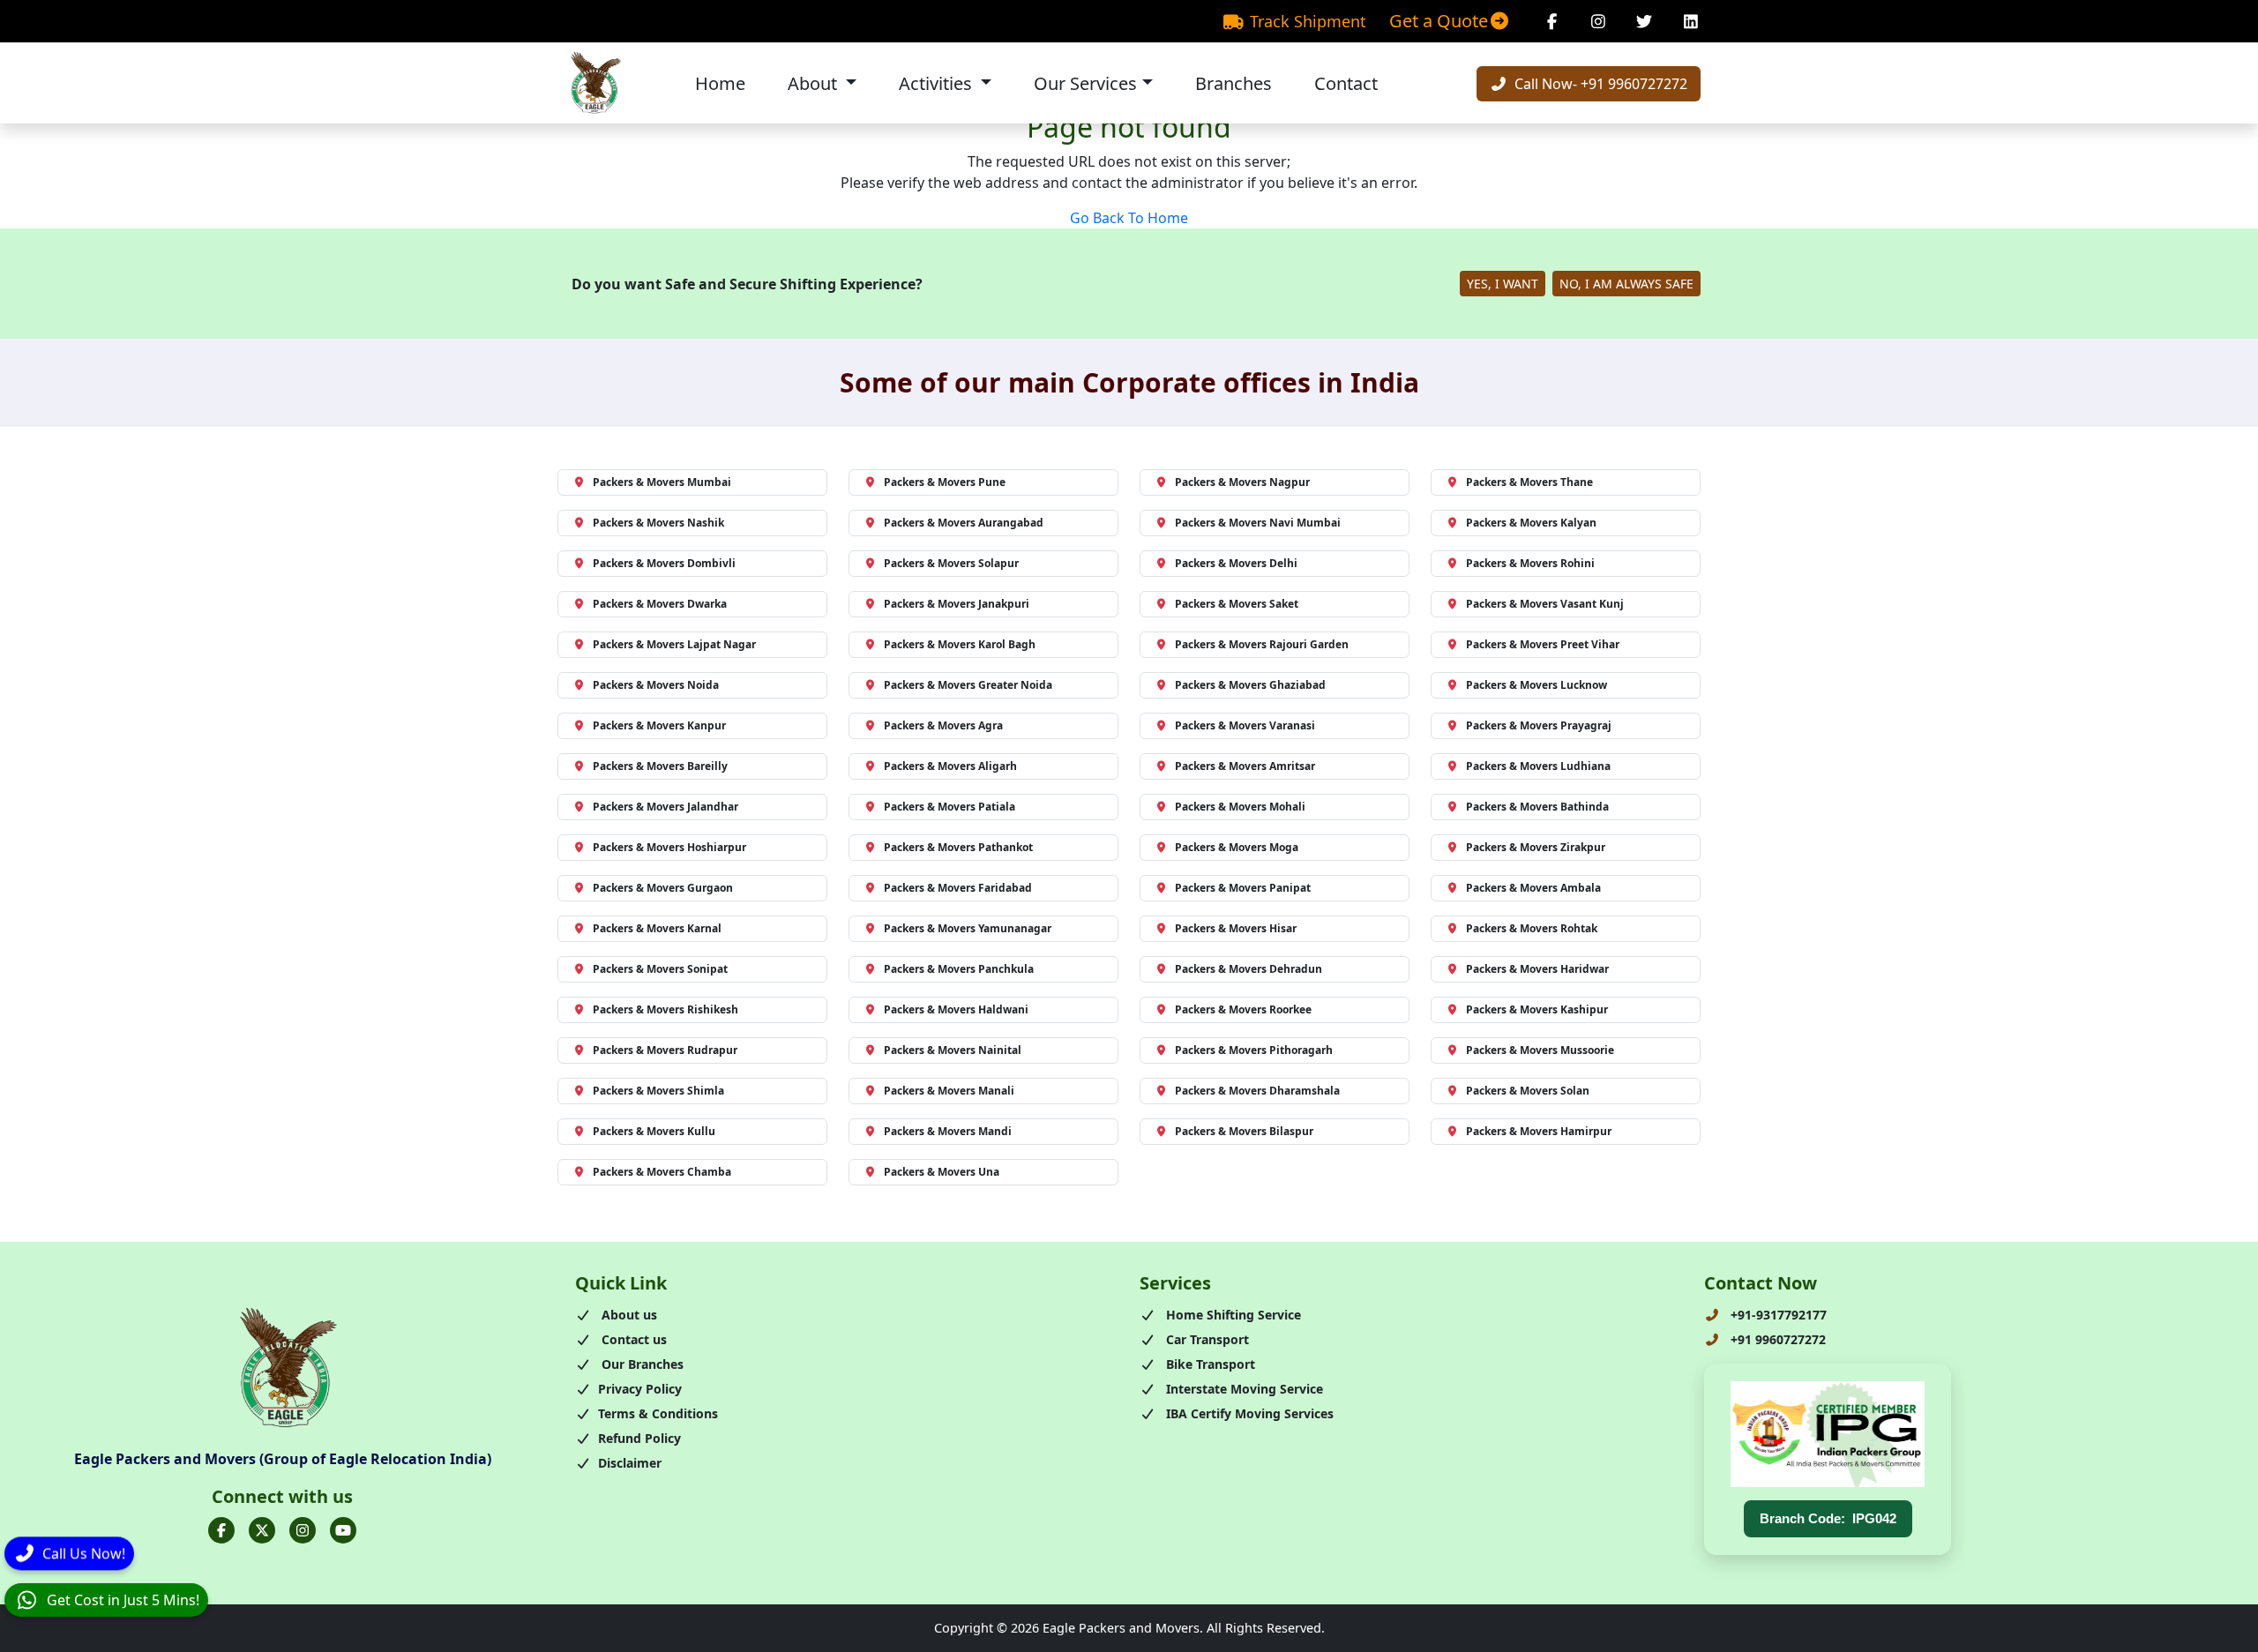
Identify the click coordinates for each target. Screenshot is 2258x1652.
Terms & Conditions (658, 1413)
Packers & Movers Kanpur (659, 725)
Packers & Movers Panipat (1243, 888)
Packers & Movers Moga (1237, 847)
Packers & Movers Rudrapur (665, 1050)
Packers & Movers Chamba (662, 1172)
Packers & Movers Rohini (1530, 563)
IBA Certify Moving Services (1248, 1413)
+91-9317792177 (1777, 1315)
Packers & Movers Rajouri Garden (1262, 644)
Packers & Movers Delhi (1236, 563)
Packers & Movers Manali (949, 1091)
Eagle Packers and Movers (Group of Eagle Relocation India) (283, 1459)
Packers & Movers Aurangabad (964, 523)
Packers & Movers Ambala (1533, 888)
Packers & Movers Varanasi (1245, 725)
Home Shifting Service (1232, 1315)
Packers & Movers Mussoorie (1540, 1050)
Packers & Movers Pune (945, 482)
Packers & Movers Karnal (657, 928)
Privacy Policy (640, 1389)
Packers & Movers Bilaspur (1244, 1131)
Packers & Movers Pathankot (958, 847)
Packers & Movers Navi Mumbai (1258, 523)
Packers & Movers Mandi (948, 1131)
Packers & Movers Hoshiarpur (669, 847)
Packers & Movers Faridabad (958, 888)
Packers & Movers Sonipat (660, 969)
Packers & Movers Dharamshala (1257, 1091)
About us (628, 1315)
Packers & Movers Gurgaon (663, 888)
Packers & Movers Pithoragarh (1254, 1050)
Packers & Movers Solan (1528, 1091)
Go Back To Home (1129, 218)
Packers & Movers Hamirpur (1539, 1131)
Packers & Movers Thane (1529, 482)
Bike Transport (1209, 1364)
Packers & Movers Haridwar (1537, 969)
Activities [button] (938, 83)
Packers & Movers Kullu (654, 1131)
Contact (1346, 83)
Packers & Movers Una (942, 1172)
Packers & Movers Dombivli (664, 563)
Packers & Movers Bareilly (660, 766)
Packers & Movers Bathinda (1537, 807)
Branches (1234, 83)
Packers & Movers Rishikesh (665, 1009)
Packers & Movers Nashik (658, 523)
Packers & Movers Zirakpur (1536, 847)
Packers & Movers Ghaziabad (1250, 685)
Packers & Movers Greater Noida (968, 685)
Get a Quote (1439, 21)
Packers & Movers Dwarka (660, 604)
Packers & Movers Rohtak (1532, 928)
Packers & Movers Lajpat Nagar (674, 644)
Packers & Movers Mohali (1240, 807)
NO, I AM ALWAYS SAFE (1626, 284)
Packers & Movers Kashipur (1537, 1009)
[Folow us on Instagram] (303, 1530)
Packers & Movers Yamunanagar (968, 928)
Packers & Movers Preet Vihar (1543, 644)
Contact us (632, 1339)
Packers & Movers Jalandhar (665, 807)
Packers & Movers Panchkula (959, 969)
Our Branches (641, 1364)
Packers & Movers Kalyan (1531, 523)
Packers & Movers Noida (656, 685)
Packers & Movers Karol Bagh (960, 644)
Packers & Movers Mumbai (662, 482)
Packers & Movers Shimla (658, 1091)
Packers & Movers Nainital (953, 1050)
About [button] (815, 83)
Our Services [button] (1085, 83)
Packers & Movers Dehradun (1249, 969)
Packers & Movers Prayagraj (1539, 725)
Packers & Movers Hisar (1236, 928)
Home (720, 83)
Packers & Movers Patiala (950, 807)
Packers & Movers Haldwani (956, 1009)
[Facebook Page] (1552, 21)
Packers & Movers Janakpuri (957, 604)
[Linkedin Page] (1691, 21)
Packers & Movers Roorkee (1243, 1009)
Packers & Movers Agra (943, 725)
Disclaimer (630, 1463)
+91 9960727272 (1776, 1339)
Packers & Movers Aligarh (950, 766)
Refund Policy (639, 1438)
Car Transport (1206, 1339)
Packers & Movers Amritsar (1245, 766)
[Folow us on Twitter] (262, 1530)
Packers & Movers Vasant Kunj (1545, 604)
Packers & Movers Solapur (951, 563)
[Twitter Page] (1645, 21)
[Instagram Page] (1599, 21)
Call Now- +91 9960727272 (1599, 84)
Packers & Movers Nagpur (1242, 482)
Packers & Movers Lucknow (1536, 685)
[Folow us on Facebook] (221, 1530)
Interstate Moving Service (1243, 1389)
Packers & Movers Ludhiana (1538, 766)
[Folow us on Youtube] (343, 1530)
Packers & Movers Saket (1237, 604)
